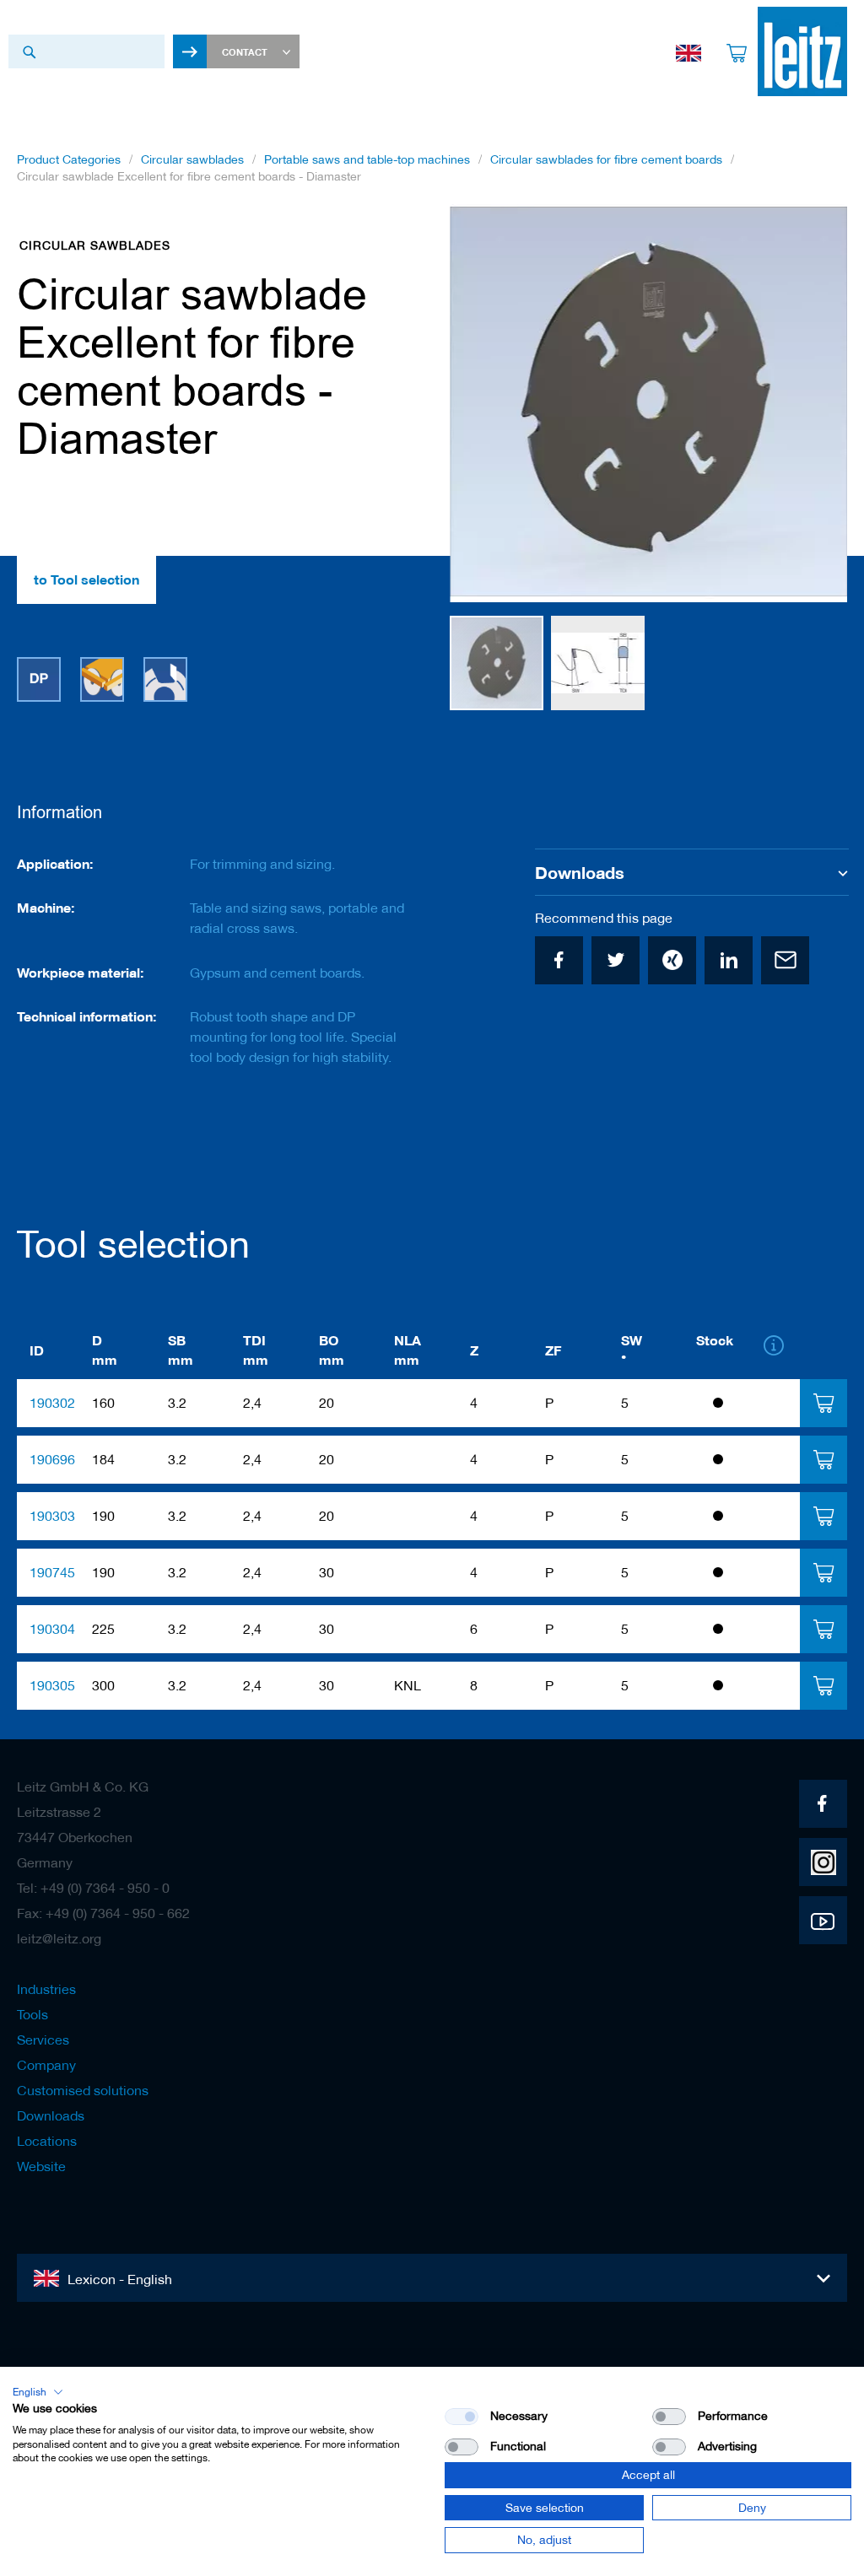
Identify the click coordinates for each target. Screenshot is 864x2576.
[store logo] (802, 51)
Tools (32, 2014)
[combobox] (86, 51)
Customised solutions (83, 2090)
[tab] (823, 1403)
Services (43, 2040)
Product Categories (69, 159)
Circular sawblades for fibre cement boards (606, 159)
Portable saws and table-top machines (367, 159)
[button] (598, 663)
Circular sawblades (192, 159)
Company (46, 2065)
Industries (46, 1989)
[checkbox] (669, 2417)
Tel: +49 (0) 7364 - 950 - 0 (93, 1888)
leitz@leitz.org (59, 1938)
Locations (47, 2141)
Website (41, 2166)
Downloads (51, 2115)
